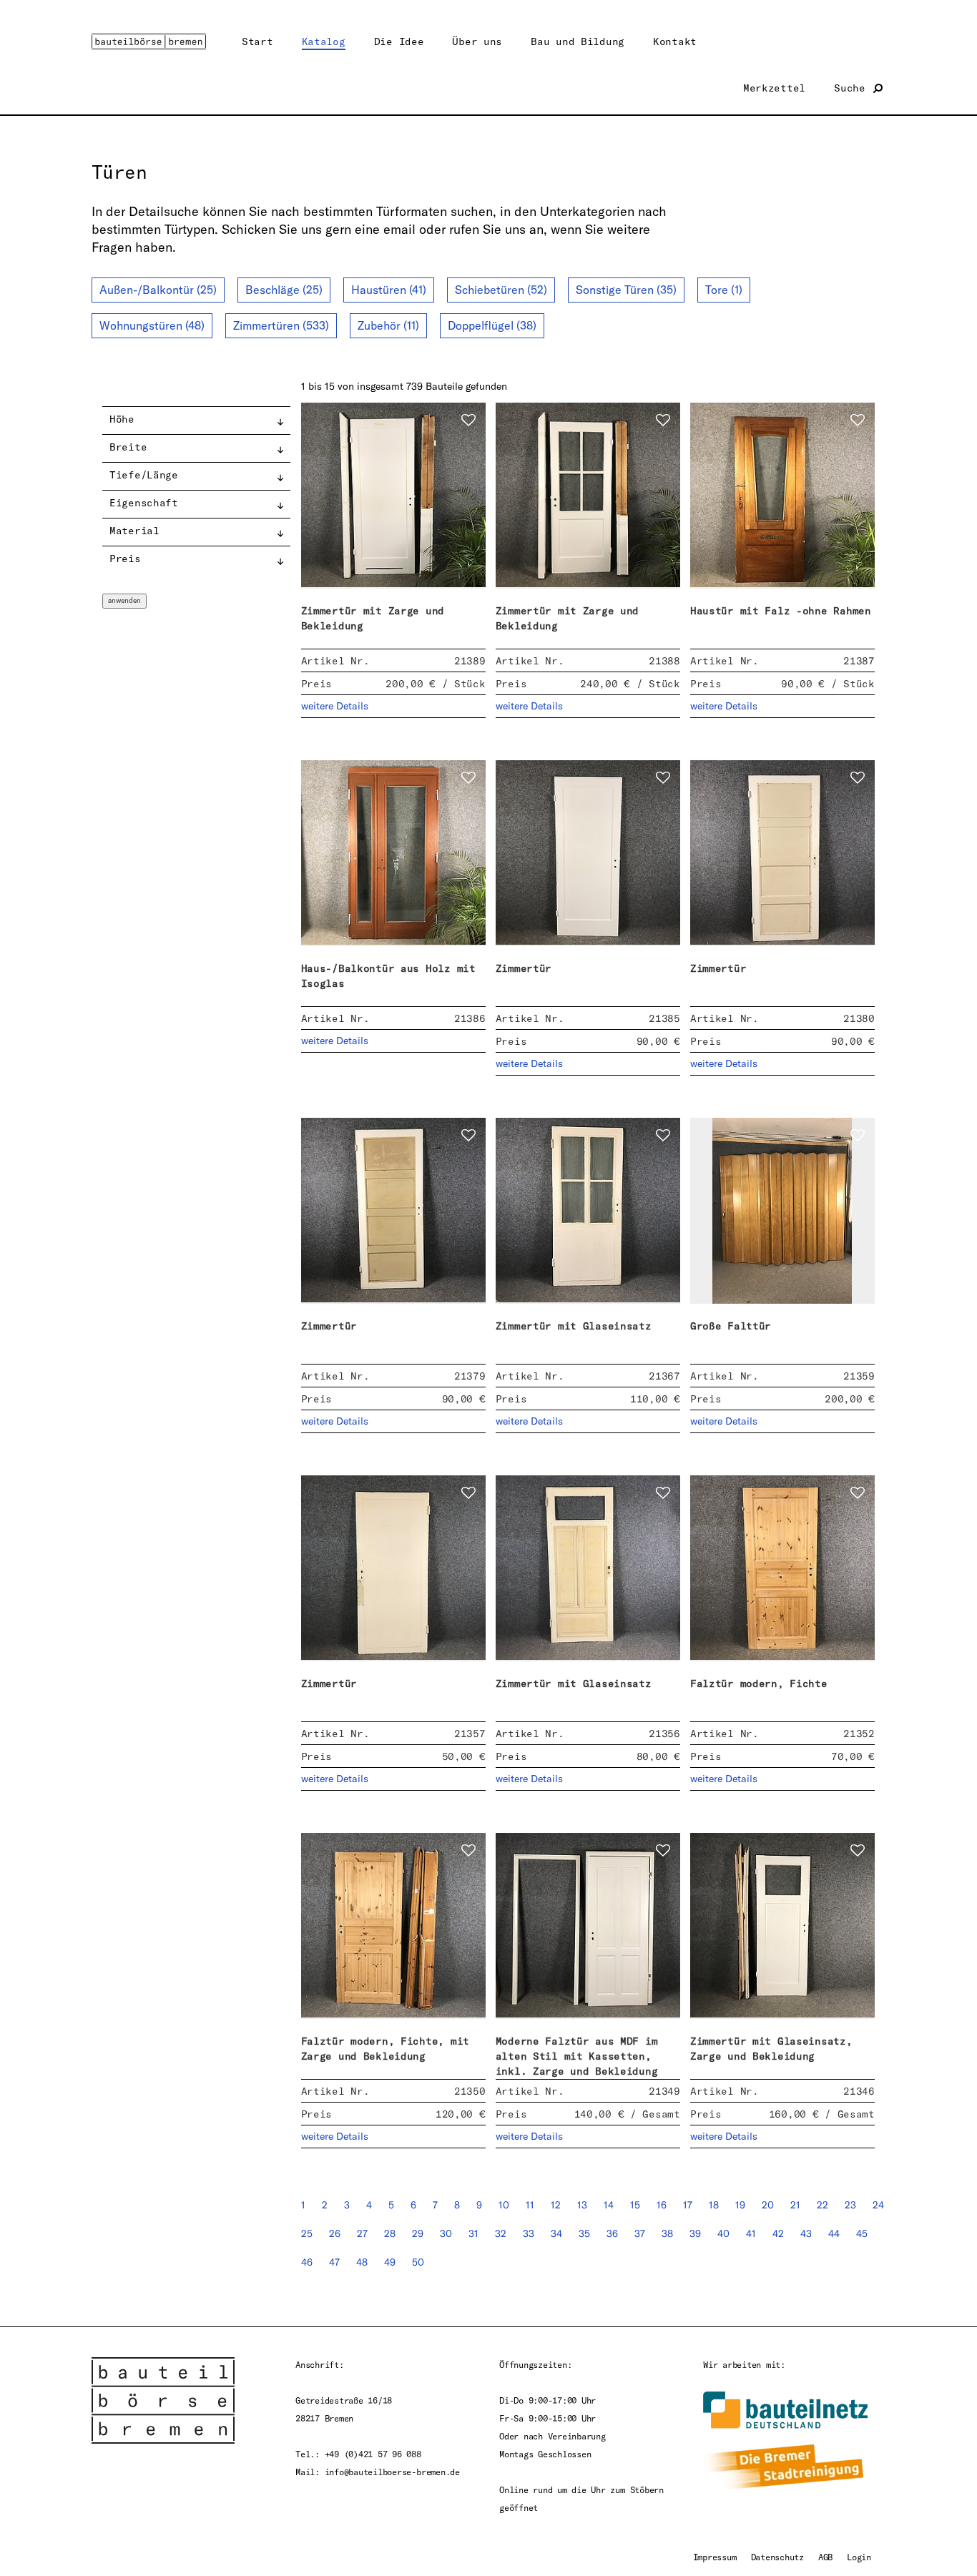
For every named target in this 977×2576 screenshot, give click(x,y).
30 (446, 2233)
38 (667, 2233)
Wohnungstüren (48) (152, 325)
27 (362, 2233)
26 (335, 2233)
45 (862, 2233)
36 (612, 2233)
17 (688, 2205)
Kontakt (675, 41)
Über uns (477, 41)
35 (584, 2233)
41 (751, 2233)
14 (609, 2205)
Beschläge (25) (284, 290)
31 (473, 2233)
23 (850, 2205)
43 (806, 2233)
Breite (128, 447)
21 (795, 2205)
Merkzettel (774, 88)
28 (390, 2233)
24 (878, 2205)
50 (418, 2262)
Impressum (715, 2557)
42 (778, 2233)
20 (768, 2205)
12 (556, 2205)
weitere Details (335, 706)
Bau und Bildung (578, 41)
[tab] (196, 421)
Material (134, 530)
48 (362, 2262)
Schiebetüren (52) (501, 290)
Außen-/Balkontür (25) (158, 290)
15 (635, 2205)
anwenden (124, 600)
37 (640, 2233)
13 (582, 2205)
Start (257, 41)
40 (723, 2233)
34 (556, 2233)
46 (307, 2262)
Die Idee (399, 41)
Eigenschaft (144, 502)
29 (418, 2233)
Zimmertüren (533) (281, 325)
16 (662, 2205)
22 (823, 2205)
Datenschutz (777, 2557)
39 (695, 2233)
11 (530, 2205)
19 (740, 2205)
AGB (825, 2557)
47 (334, 2262)
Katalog (324, 41)
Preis (125, 558)
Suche (853, 88)
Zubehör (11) (388, 325)
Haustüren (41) (389, 290)
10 (504, 2205)
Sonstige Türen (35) (626, 290)
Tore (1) (724, 290)
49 (390, 2262)
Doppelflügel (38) (492, 325)
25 (307, 2233)
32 (501, 2233)
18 (714, 2205)
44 (834, 2233)
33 (529, 2233)
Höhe (122, 419)
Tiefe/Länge (144, 475)
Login (859, 2557)
